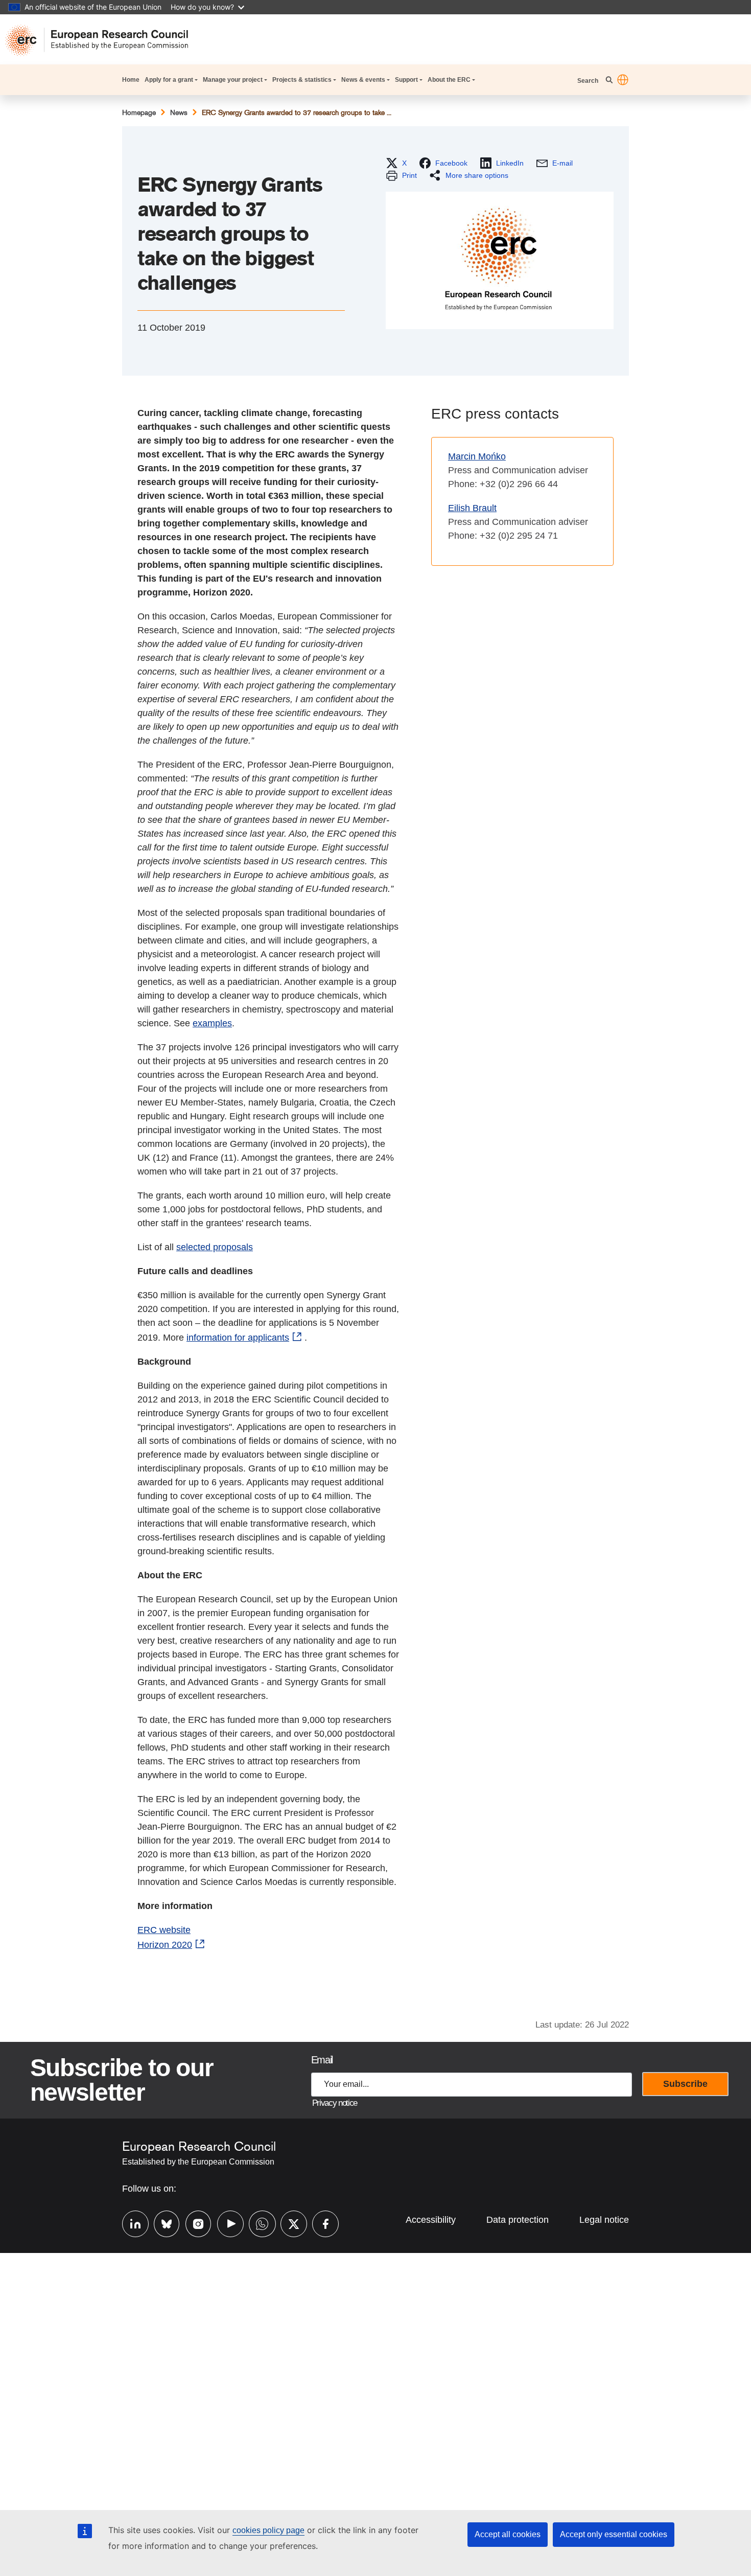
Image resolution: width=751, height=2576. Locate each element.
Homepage (139, 112)
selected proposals (215, 1247)
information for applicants (238, 1338)
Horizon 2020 (165, 1945)
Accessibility (431, 2220)
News (179, 112)
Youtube (225, 2223)
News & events (363, 80)
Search (589, 81)
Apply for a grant (169, 80)
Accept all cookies (508, 2534)
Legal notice (604, 2220)
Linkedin (130, 2223)
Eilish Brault (472, 508)
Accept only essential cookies (614, 2534)
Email (322, 2060)
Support (406, 80)
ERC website (164, 1930)
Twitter (289, 2223)
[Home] (102, 40)
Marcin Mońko (477, 456)
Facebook (320, 2223)
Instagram (194, 2223)
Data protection (518, 2220)
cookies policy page (268, 2530)
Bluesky (162, 2223)
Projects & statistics (302, 80)
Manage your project (233, 80)
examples (212, 1023)
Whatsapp (257, 2223)
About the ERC (449, 80)
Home (131, 80)
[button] (623, 80)
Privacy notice (335, 2103)
